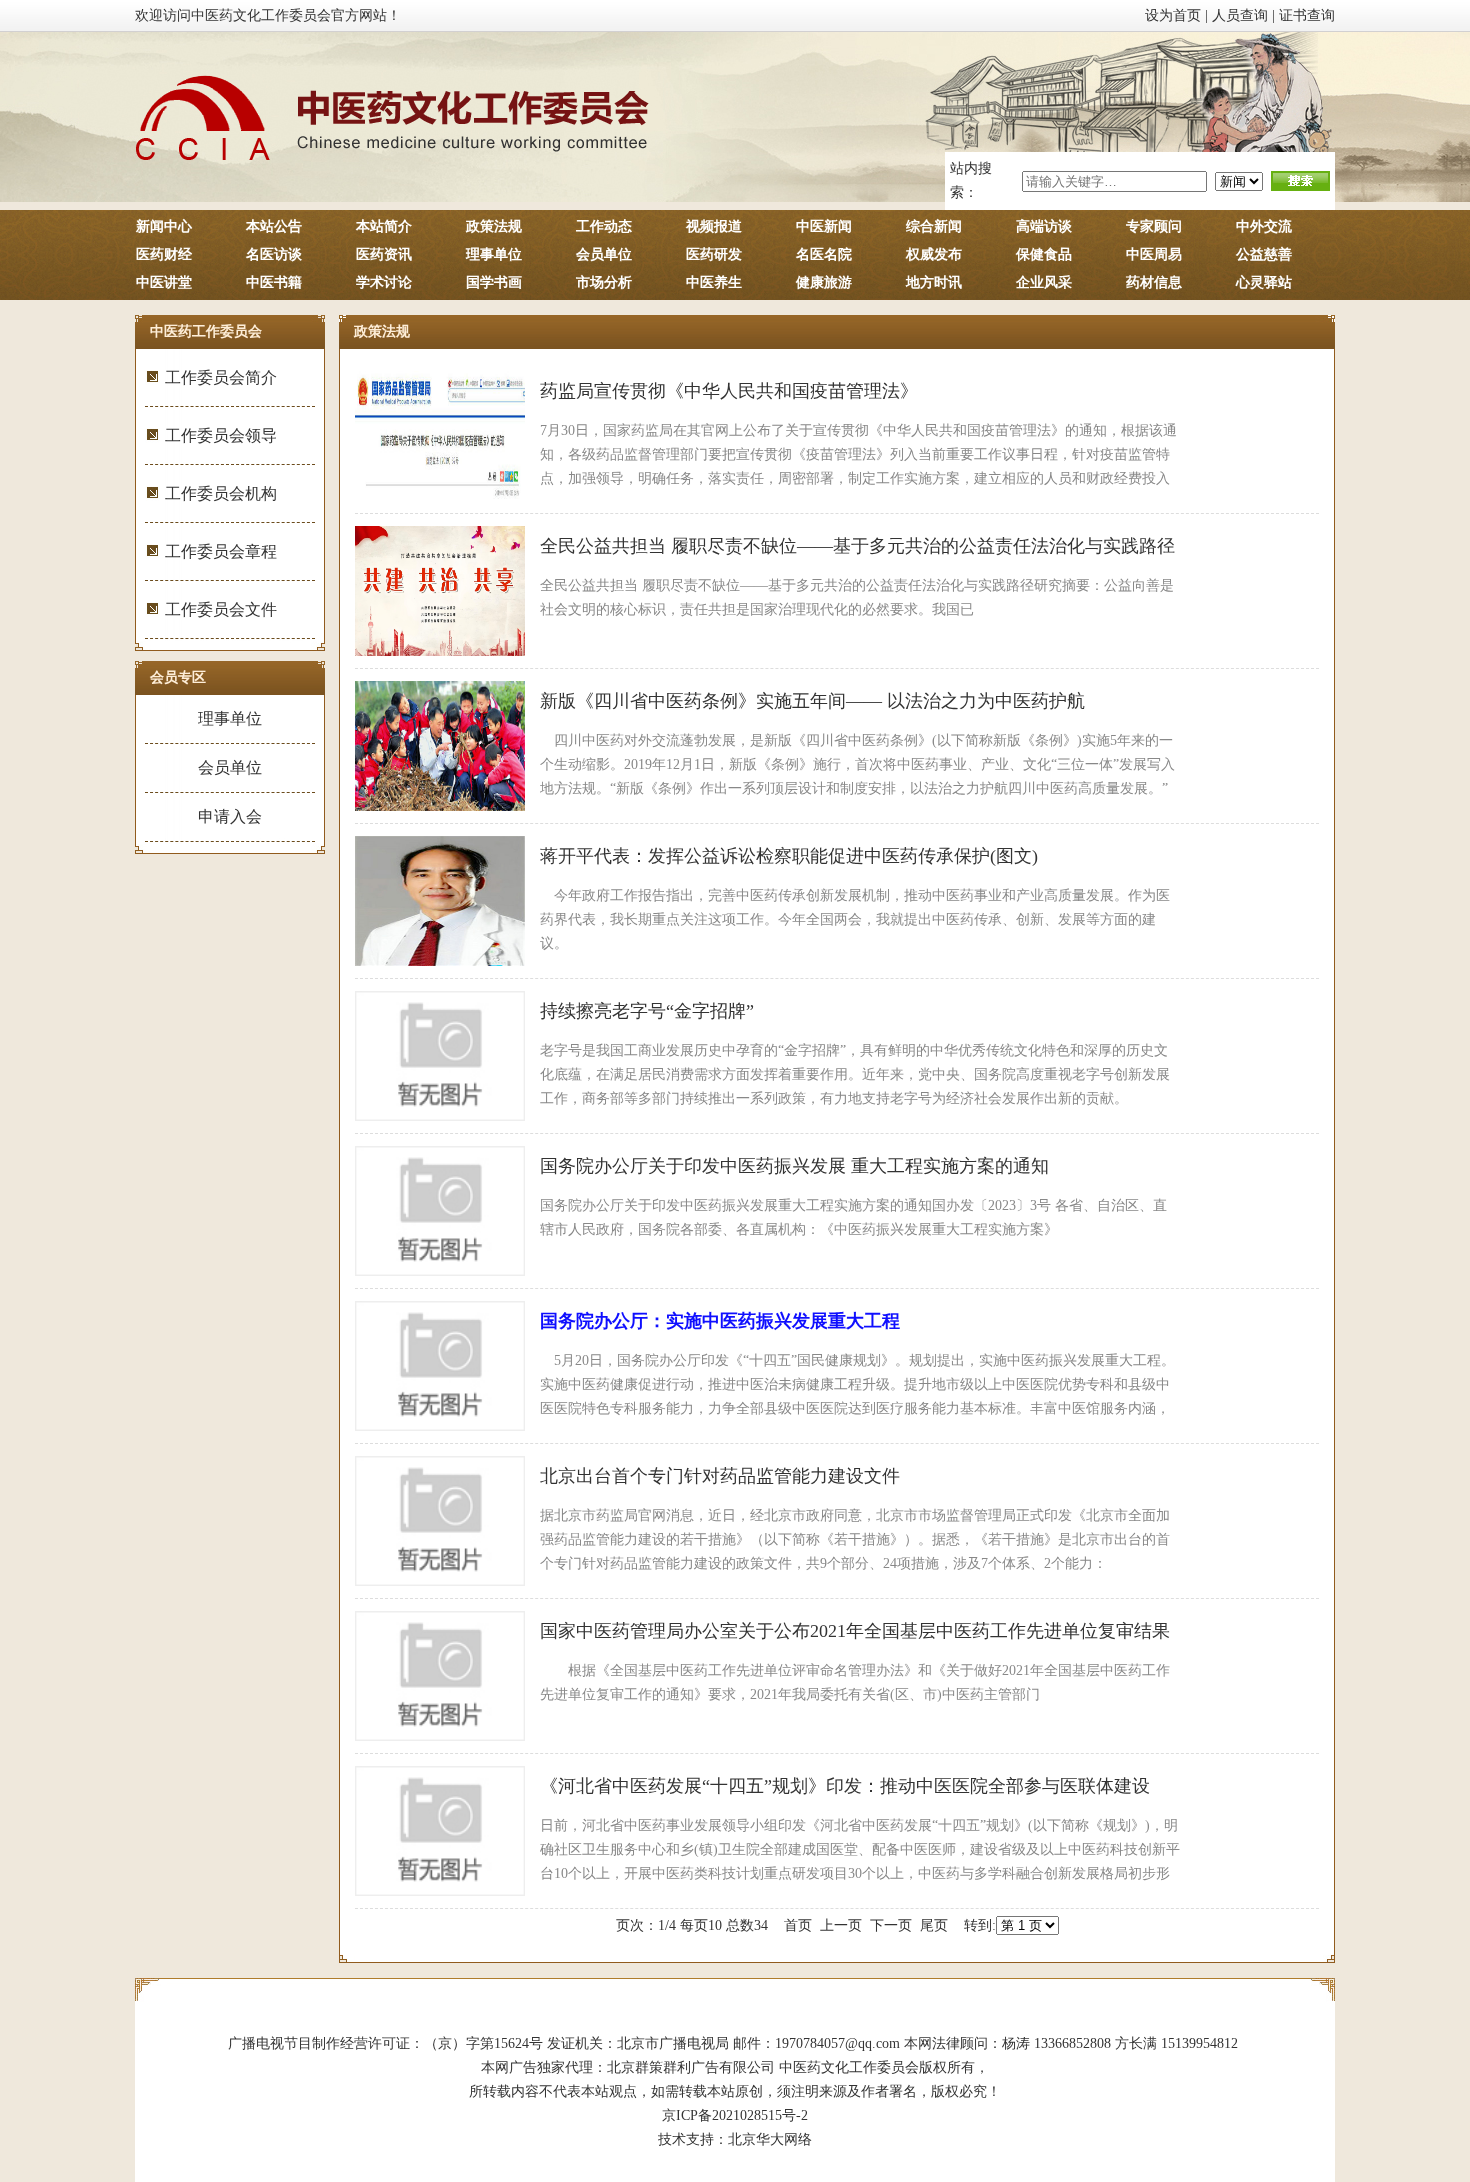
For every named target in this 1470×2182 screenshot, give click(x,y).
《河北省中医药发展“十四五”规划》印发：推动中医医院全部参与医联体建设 (845, 1786)
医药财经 (164, 254)
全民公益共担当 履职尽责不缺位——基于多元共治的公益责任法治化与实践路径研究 (857, 551)
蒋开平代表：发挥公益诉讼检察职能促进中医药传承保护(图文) (789, 856)
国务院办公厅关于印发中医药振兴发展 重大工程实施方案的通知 (794, 1166)
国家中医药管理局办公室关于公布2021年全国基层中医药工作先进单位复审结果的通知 (855, 1636)
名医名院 (824, 254)
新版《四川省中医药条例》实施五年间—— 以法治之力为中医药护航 (812, 701)
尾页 (934, 1925)
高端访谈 (1044, 226)
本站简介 (384, 226)
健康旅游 (824, 282)
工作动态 (604, 226)
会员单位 (604, 254)
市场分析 (604, 282)
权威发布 (934, 254)
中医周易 (1154, 254)
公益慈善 (1264, 254)
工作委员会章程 (221, 551)
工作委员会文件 (221, 609)
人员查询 (1240, 15)
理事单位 (494, 254)
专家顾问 (1154, 226)
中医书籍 (274, 282)
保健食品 (1044, 254)
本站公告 (274, 226)
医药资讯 (384, 254)
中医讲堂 (164, 282)
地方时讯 (934, 282)
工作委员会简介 (221, 377)
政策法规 (494, 226)
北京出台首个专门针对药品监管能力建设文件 (720, 1476)
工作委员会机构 (221, 493)
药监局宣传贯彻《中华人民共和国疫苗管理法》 (729, 391)
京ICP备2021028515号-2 (735, 2115)
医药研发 (714, 254)
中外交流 (1264, 226)
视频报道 (714, 226)
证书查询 (1307, 15)
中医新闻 (824, 226)
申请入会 (230, 816)
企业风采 (1044, 282)
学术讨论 (384, 282)
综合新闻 (934, 226)
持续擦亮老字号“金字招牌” (647, 1011)
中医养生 (714, 282)
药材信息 (1154, 282)
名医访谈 (274, 254)
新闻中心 (164, 226)
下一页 (891, 1925)
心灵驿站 (1264, 282)
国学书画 (494, 282)
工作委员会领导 (221, 435)
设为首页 (1173, 15)
